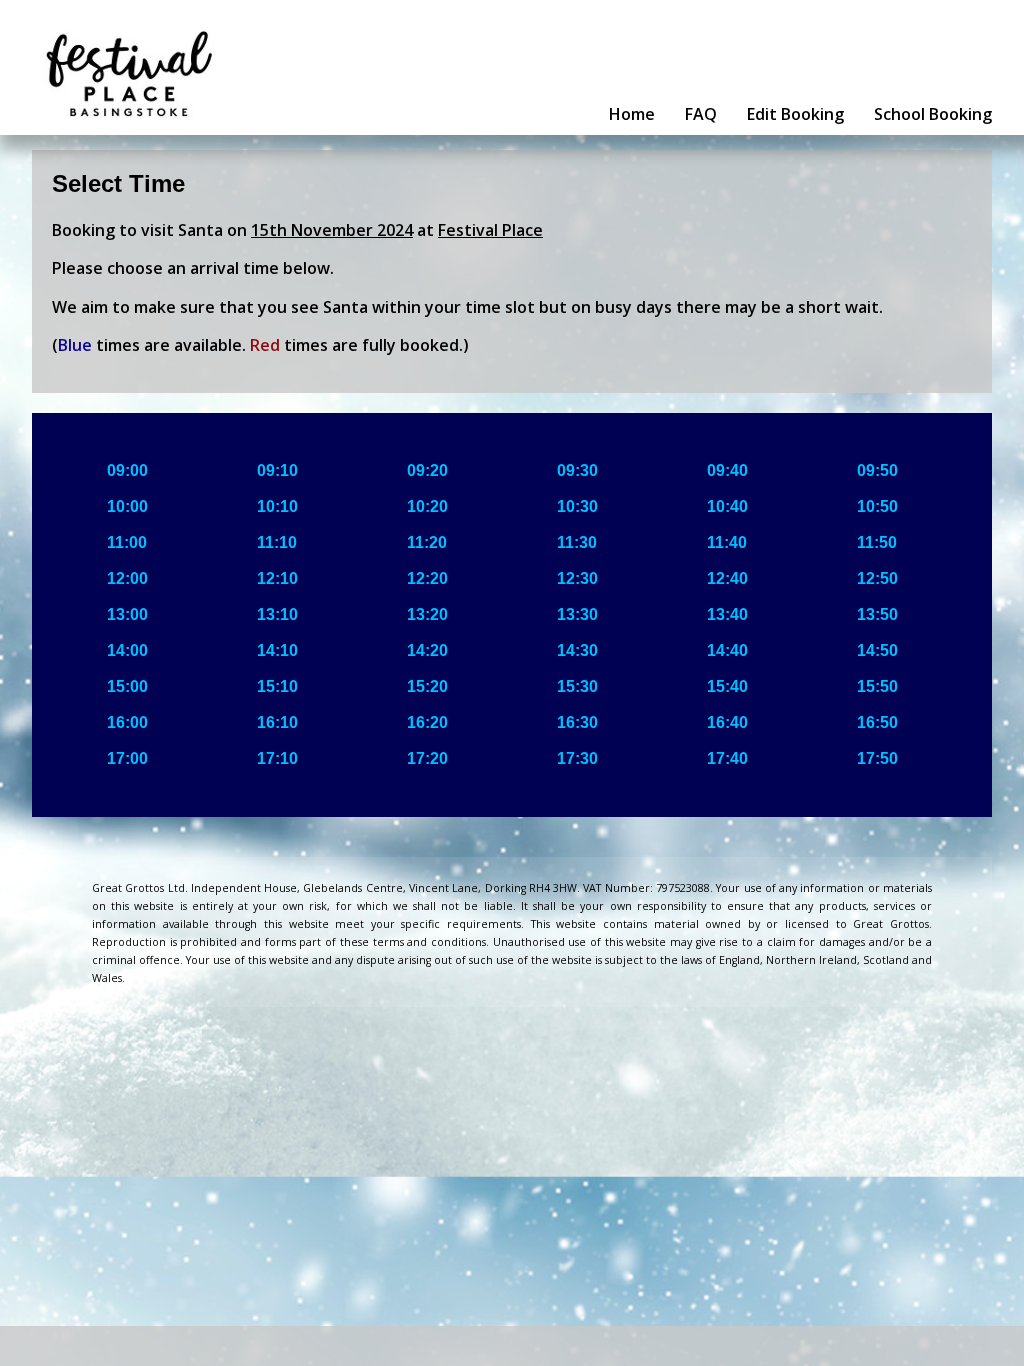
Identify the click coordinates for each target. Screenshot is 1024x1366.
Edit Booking (795, 114)
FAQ (701, 114)
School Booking (933, 114)
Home (632, 114)
